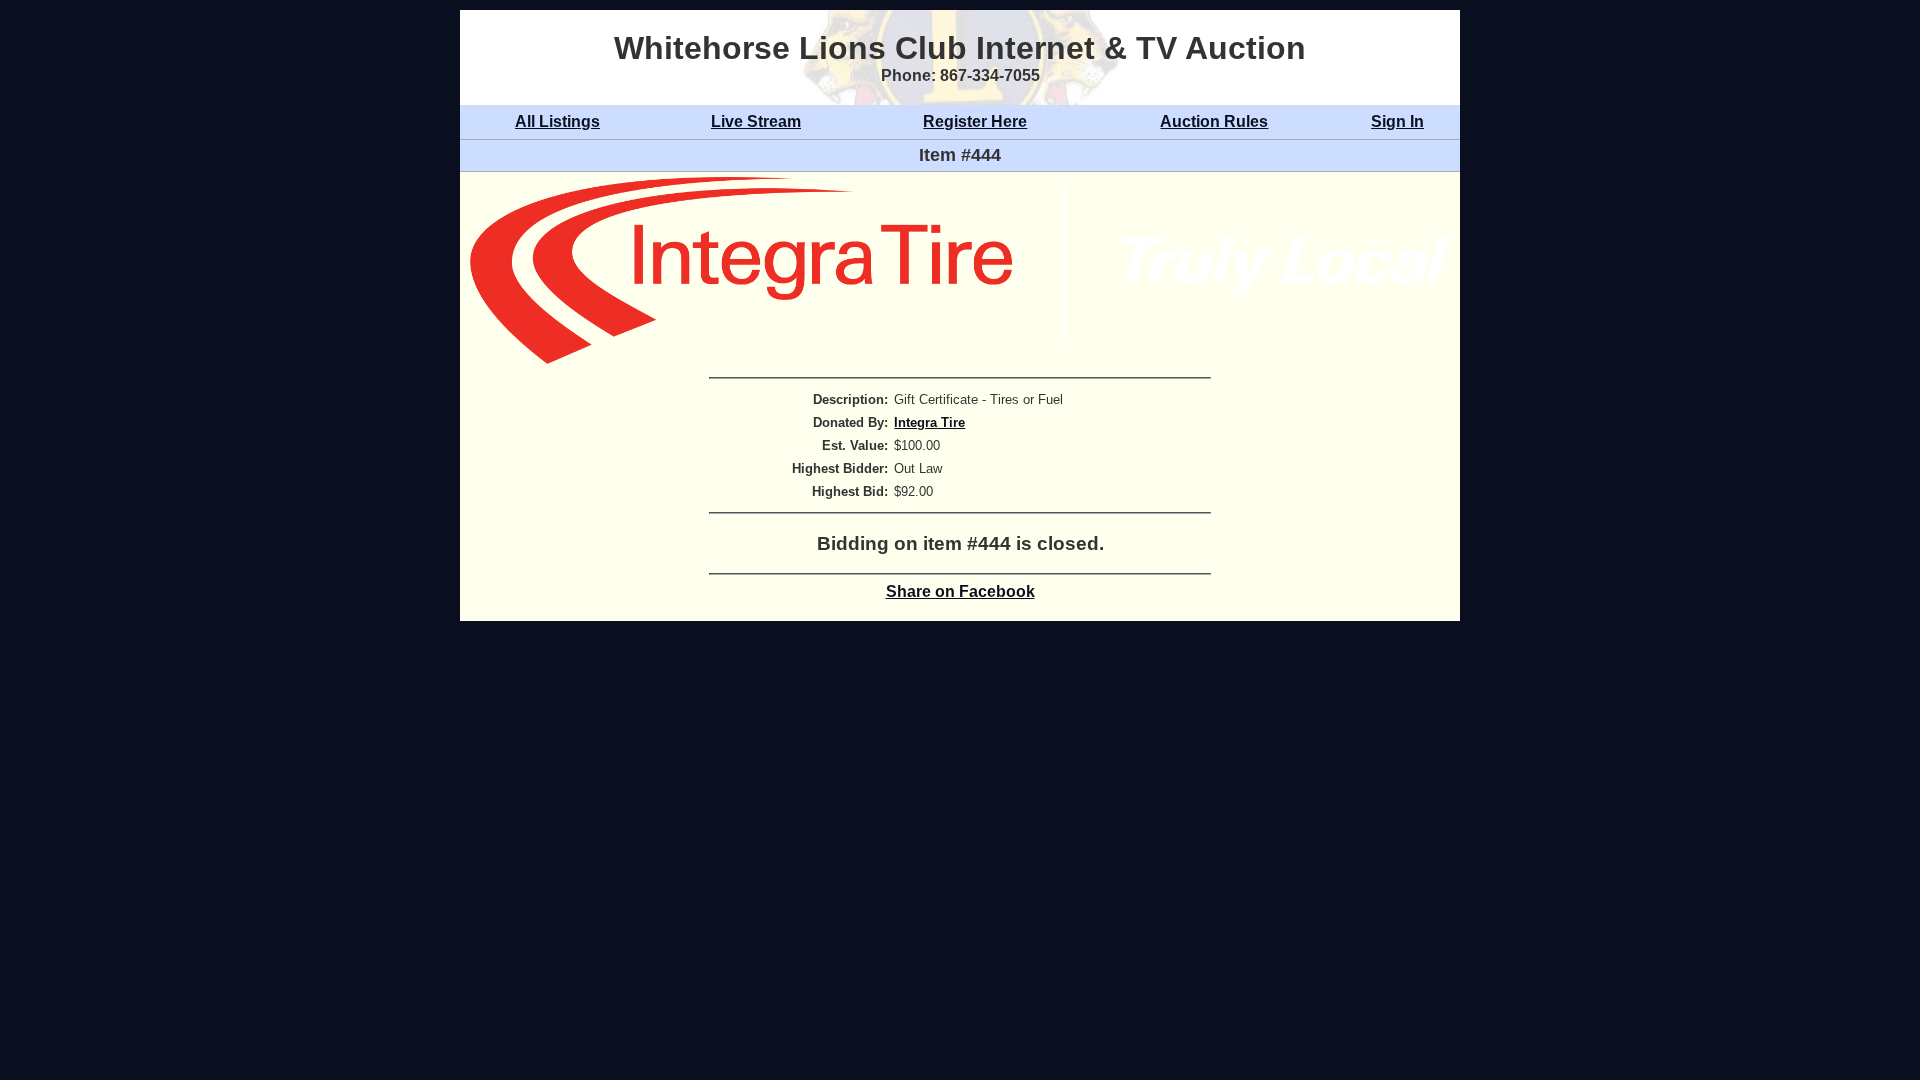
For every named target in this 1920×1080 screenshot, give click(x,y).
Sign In (1397, 121)
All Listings (557, 121)
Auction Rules (1214, 121)
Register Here (975, 121)
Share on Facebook (960, 591)
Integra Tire (929, 422)
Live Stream (756, 121)
